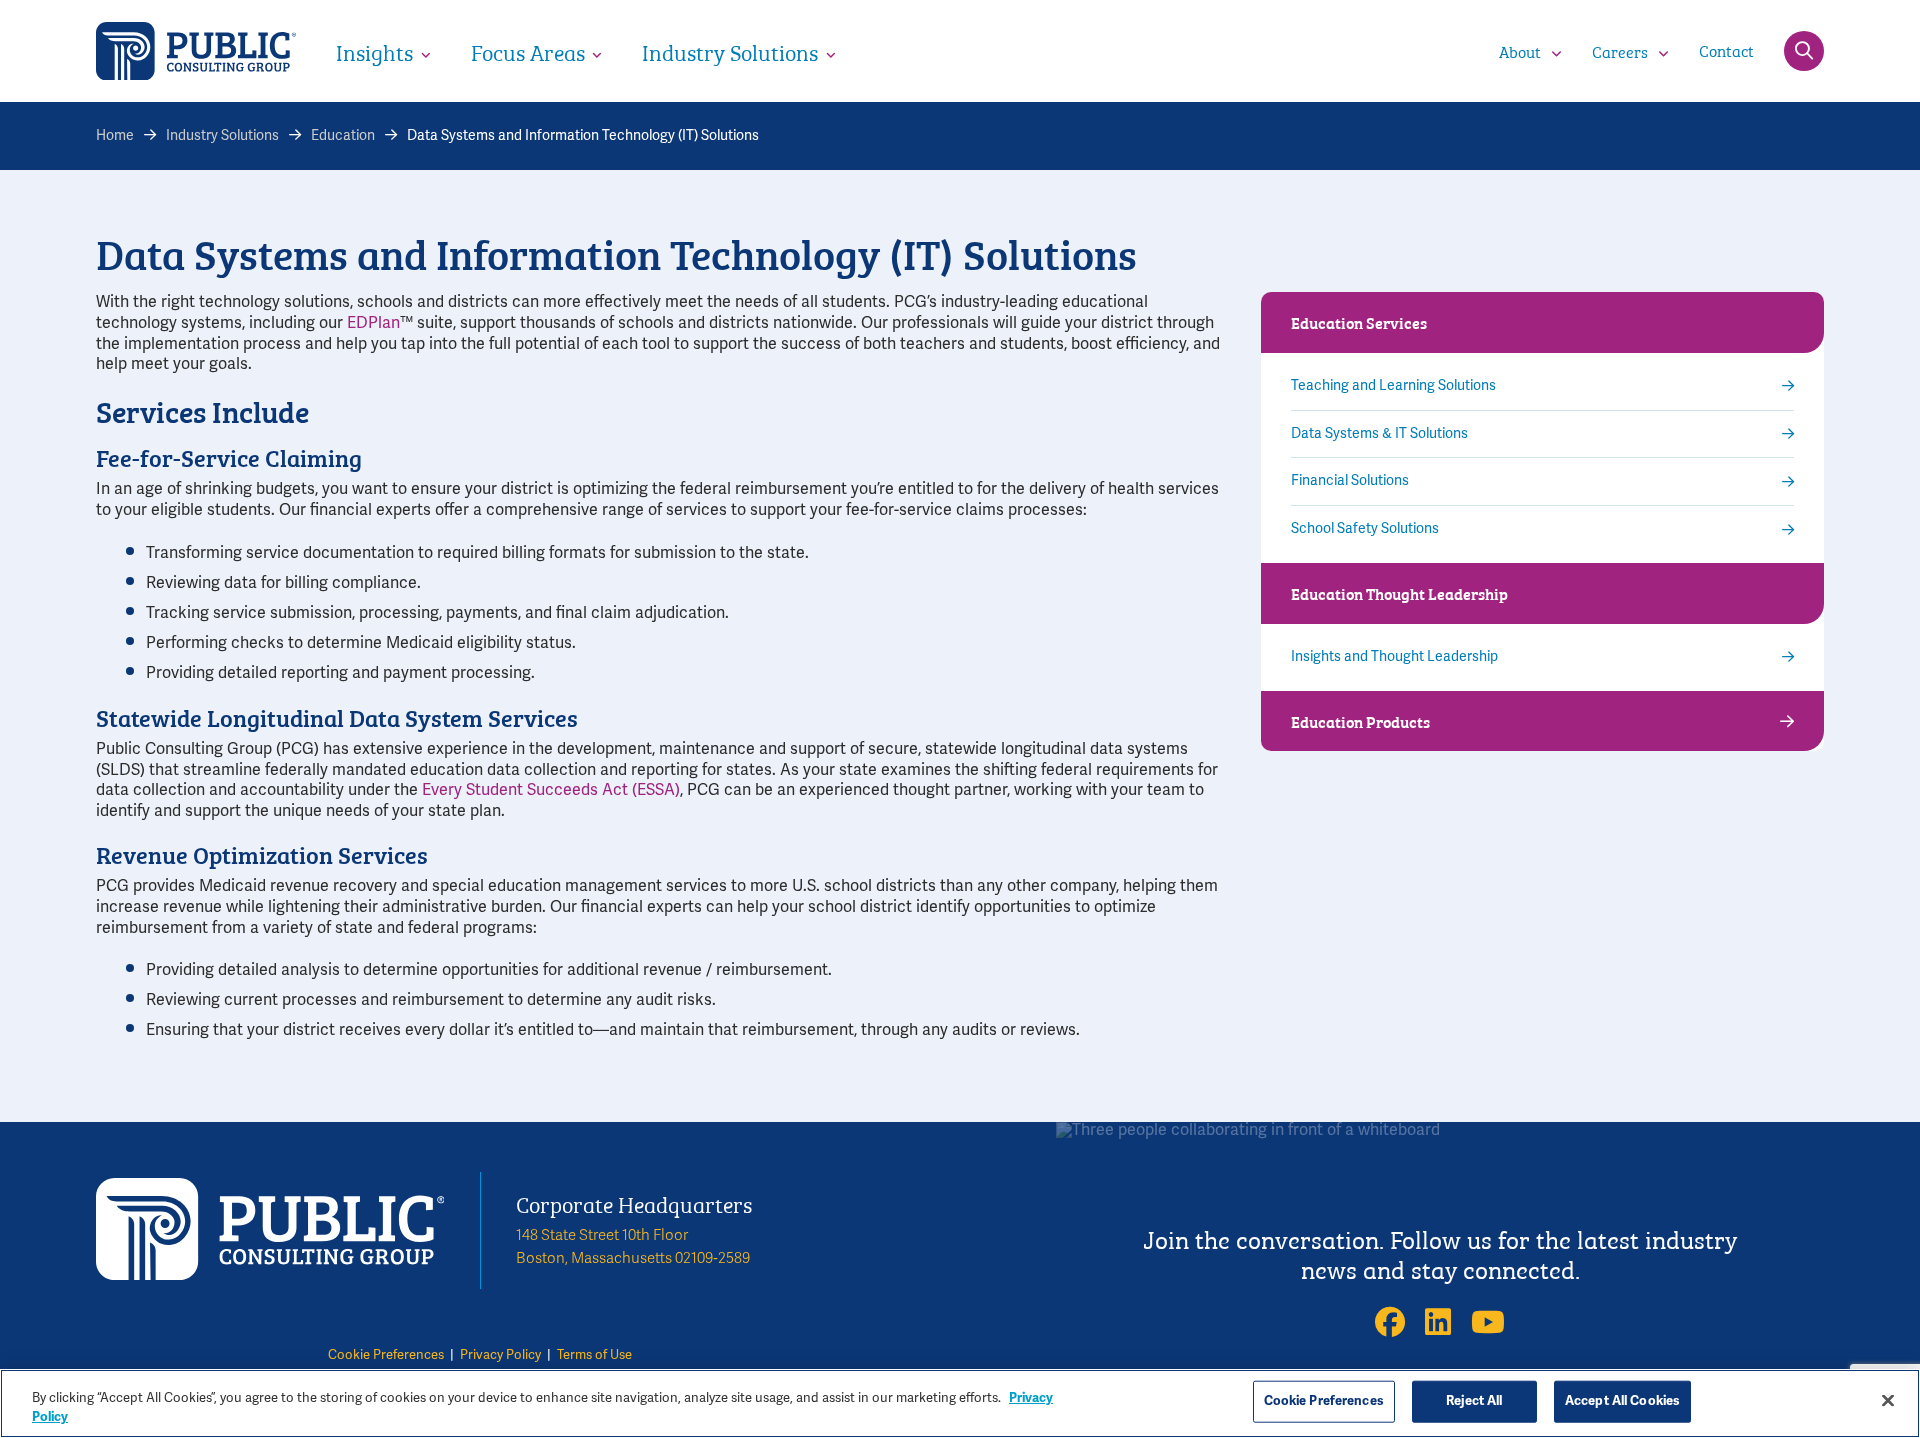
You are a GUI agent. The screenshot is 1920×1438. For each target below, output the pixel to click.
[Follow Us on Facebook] (1390, 1323)
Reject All (1474, 1401)
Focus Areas (528, 51)
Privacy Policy (500, 1355)
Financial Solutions (1350, 481)
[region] (960, 1403)
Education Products (1360, 721)
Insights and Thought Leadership (1394, 657)
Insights (374, 51)
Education (343, 135)
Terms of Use (594, 1355)
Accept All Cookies (1622, 1401)
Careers (1620, 51)
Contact (1726, 49)
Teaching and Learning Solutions (1393, 386)
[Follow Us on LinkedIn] (1438, 1323)
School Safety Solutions (1365, 529)
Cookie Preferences (386, 1355)
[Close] (1888, 1401)
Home (115, 135)
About (1520, 51)
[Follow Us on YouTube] (1488, 1323)
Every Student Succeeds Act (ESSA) (551, 790)
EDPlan (373, 323)
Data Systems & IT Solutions (1379, 434)
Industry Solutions (730, 51)
